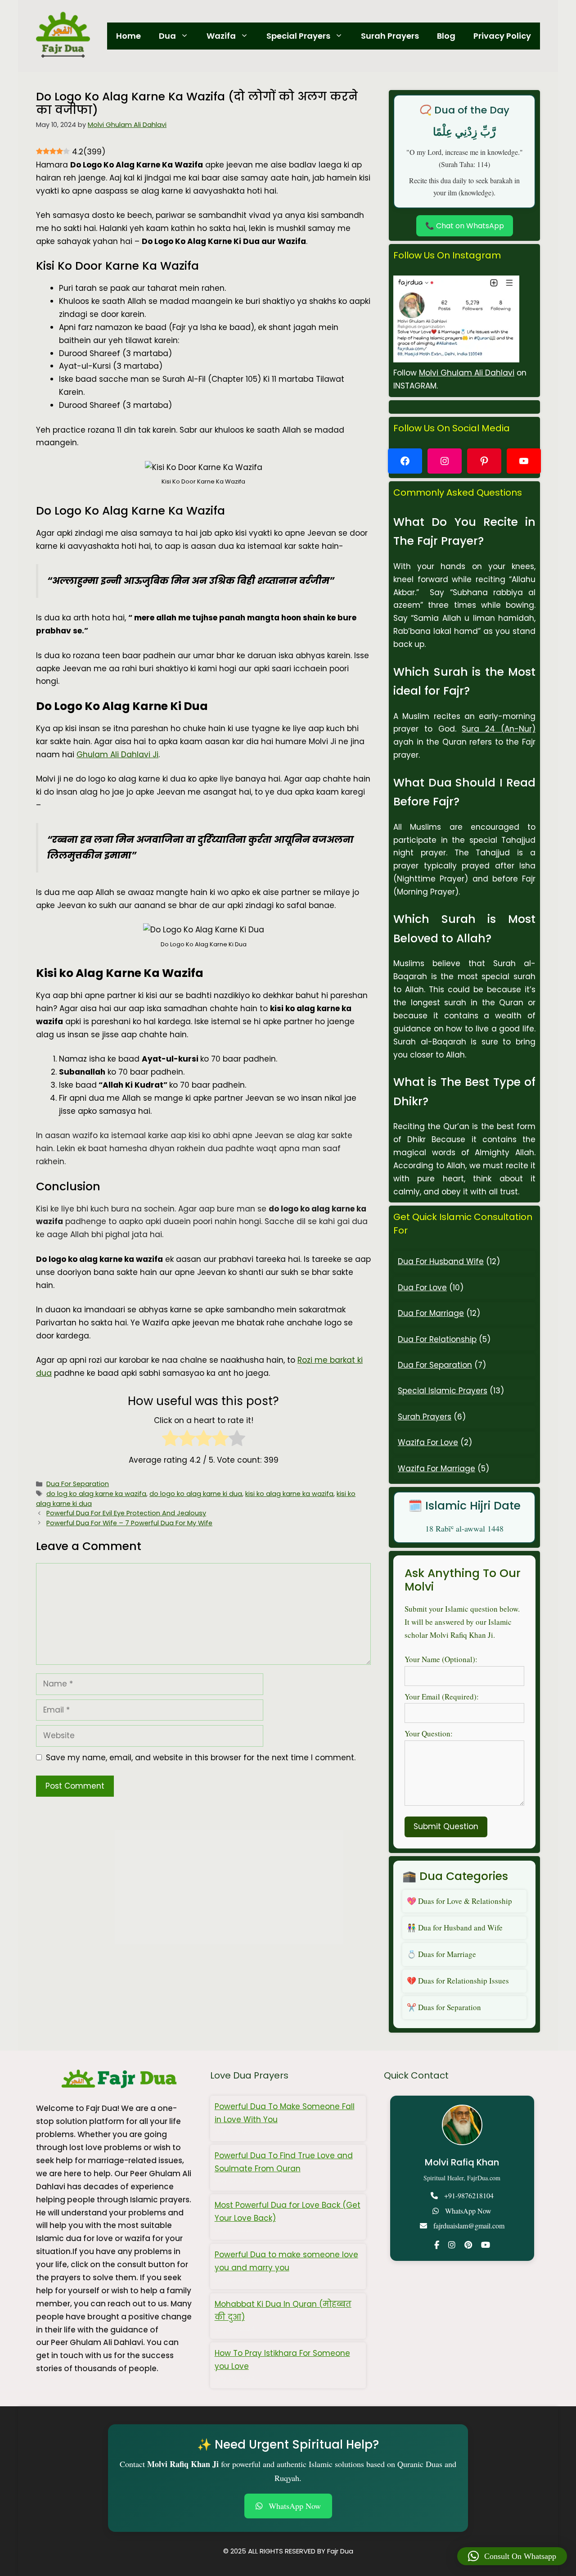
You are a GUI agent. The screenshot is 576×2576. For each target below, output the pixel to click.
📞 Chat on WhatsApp (465, 226)
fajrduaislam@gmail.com (469, 2226)
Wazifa (221, 36)
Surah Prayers (390, 36)
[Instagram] (452, 2245)
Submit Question (446, 1826)
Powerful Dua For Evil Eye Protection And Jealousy (126, 1513)
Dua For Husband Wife (441, 1261)
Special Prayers (298, 36)
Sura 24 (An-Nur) (499, 729)
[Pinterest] (468, 2245)
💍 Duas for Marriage (441, 1954)
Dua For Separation (78, 1484)
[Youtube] (486, 2245)
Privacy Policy (502, 36)
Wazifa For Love (428, 1442)
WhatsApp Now (468, 2211)
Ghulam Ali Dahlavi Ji (117, 755)
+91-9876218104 (469, 2195)
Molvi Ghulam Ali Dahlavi (467, 373)
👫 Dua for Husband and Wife (455, 1927)
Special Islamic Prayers (443, 1391)
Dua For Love (422, 1288)
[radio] (170, 1440)
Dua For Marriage (431, 1313)
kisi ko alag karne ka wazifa (289, 1494)
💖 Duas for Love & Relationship (459, 1901)
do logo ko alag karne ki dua (196, 1494)
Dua (167, 36)
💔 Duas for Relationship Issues (458, 1981)
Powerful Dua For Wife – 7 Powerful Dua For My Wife (129, 1523)
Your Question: (429, 1733)
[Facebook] (437, 2245)
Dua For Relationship (437, 1339)
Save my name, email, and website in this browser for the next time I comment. (201, 1758)
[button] (512, 2556)
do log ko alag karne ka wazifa (96, 1494)
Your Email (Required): (442, 1697)
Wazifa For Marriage (436, 1469)
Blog (446, 36)
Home (128, 36)
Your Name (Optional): (441, 1659)
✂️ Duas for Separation (444, 2007)
